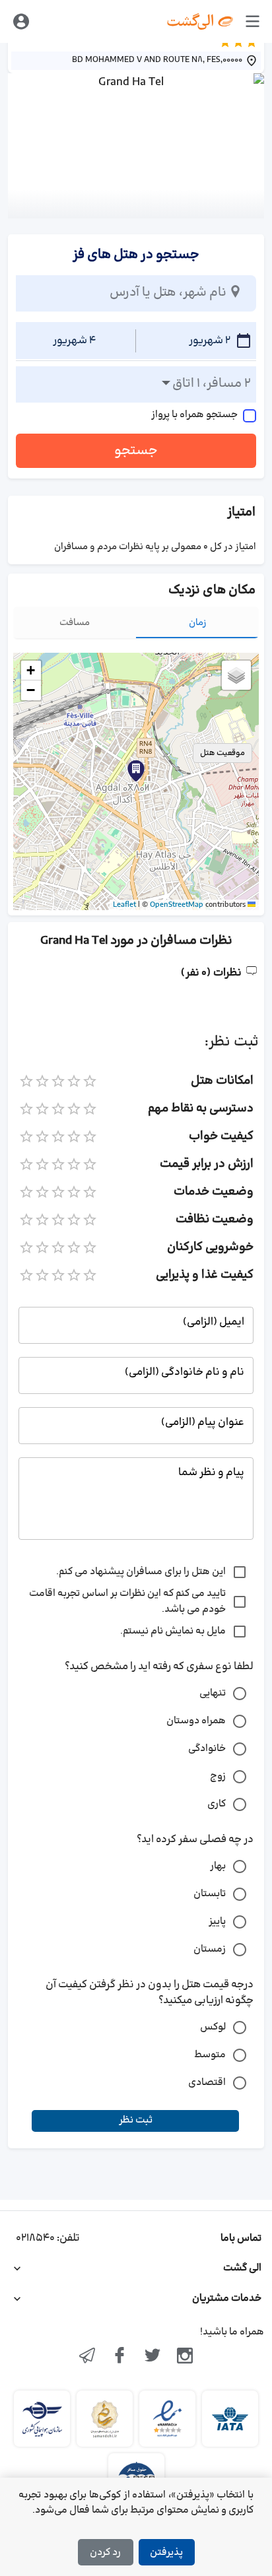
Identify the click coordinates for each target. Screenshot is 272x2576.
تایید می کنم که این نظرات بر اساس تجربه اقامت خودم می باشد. (127, 1602)
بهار (218, 1866)
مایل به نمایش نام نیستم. (173, 1631)
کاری (217, 1804)
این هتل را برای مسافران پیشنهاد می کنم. (141, 1572)
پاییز (217, 1922)
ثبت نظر (136, 2120)
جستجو (136, 451)
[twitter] (153, 2357)
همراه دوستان (196, 1721)
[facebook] (119, 2357)
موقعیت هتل (222, 753)
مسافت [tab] (75, 623)
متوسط (210, 2055)
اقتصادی (207, 2083)
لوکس (213, 2027)
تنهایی (213, 1693)
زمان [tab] (198, 623)
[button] (136, 771)
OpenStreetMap (177, 905)
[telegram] (87, 2357)
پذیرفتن (166, 2553)
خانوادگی (207, 1749)
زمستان (210, 1949)
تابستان (210, 1894)
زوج (218, 1776)
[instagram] (186, 2357)
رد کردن (105, 2553)
